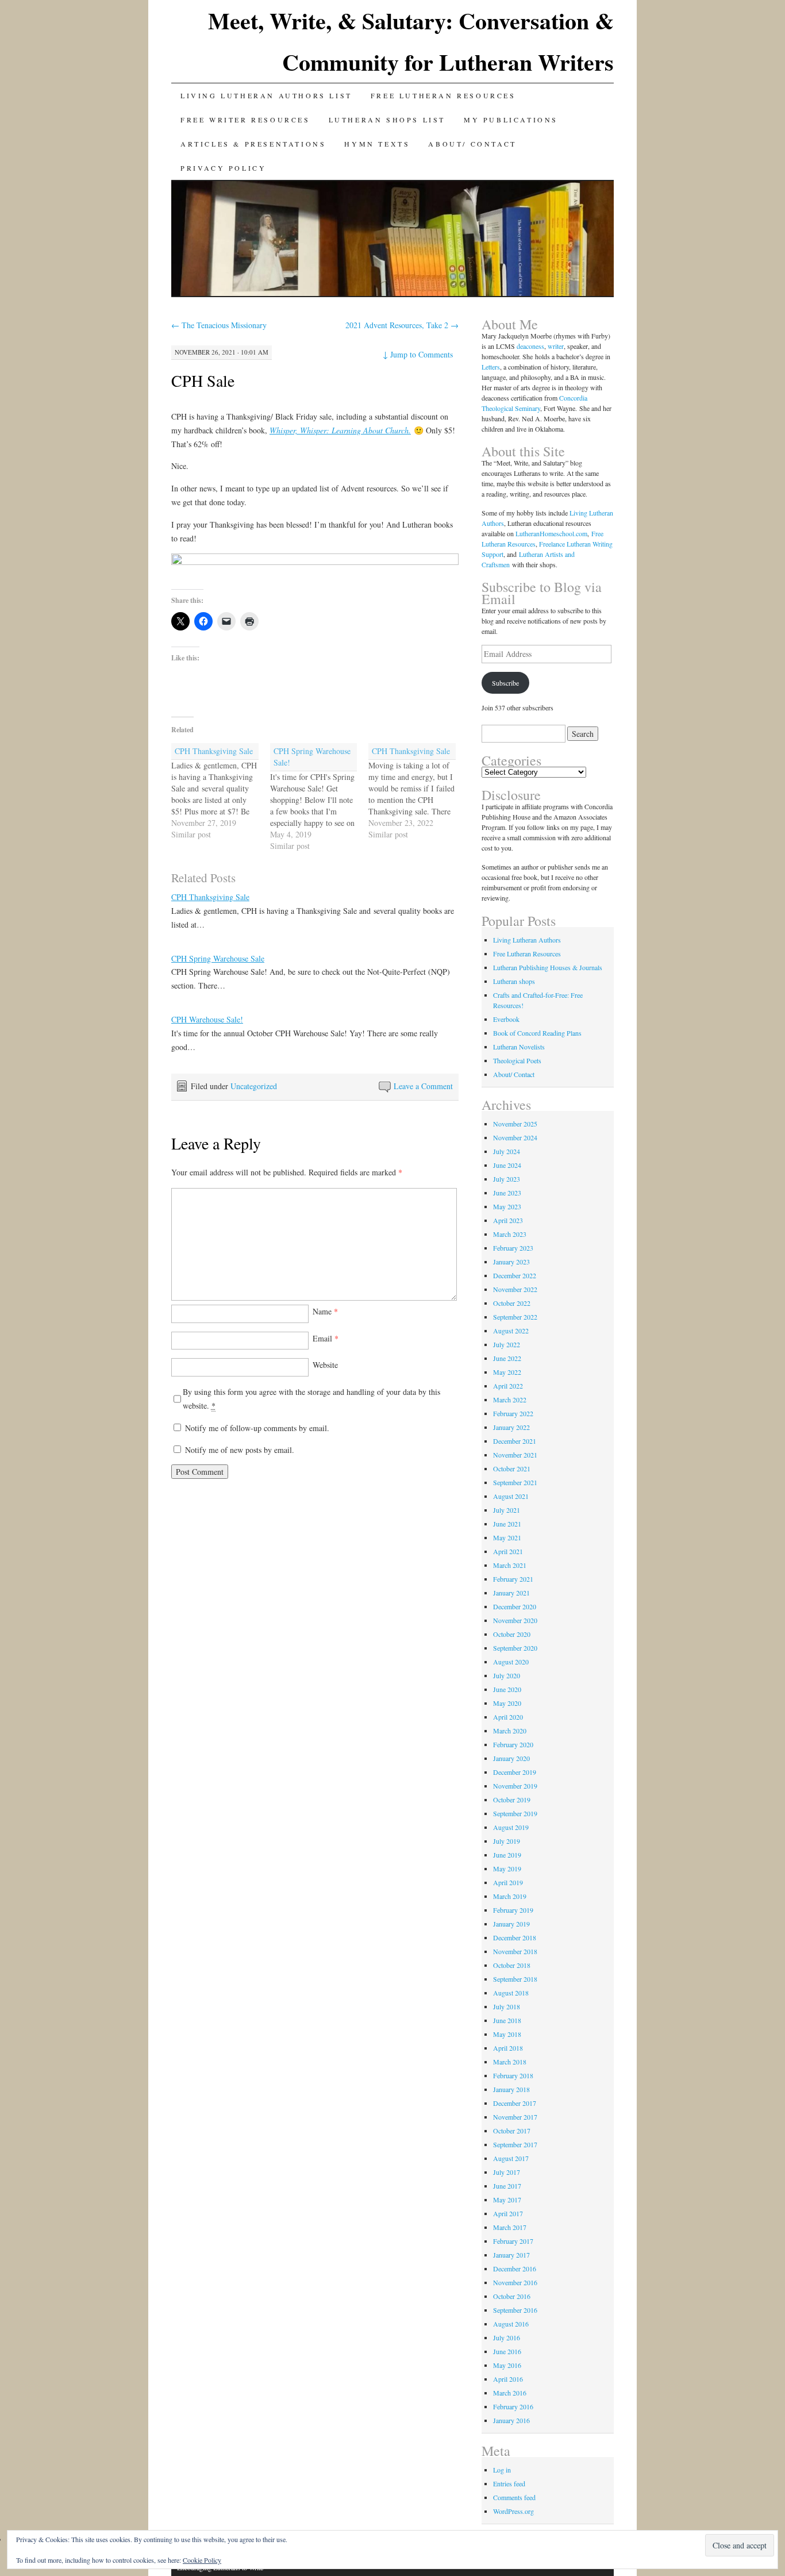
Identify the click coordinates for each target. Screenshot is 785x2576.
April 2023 (508, 1220)
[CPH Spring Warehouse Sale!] (320, 797)
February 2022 (513, 1413)
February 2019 (513, 1910)
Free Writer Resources (245, 120)
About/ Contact (472, 144)
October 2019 (512, 1800)
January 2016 (511, 2420)
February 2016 (513, 2406)
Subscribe (505, 683)
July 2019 (507, 1841)
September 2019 (515, 1813)
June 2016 (507, 2351)
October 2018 (512, 1965)
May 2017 (507, 2200)
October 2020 (512, 1634)
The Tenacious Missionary (219, 325)
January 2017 (511, 2255)
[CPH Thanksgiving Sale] (221, 792)
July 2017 (507, 2172)
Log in (502, 2470)
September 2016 (515, 2310)
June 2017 (507, 2186)
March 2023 (510, 1234)
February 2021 (513, 1579)
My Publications (511, 120)
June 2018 (507, 2020)
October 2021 (512, 1468)
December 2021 (515, 1441)
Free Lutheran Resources (443, 95)
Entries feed (509, 2483)
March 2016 (510, 2393)
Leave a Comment (423, 1086)
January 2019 (511, 1924)
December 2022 (515, 1275)
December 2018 (515, 1937)
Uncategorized (254, 1086)
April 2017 (508, 2213)
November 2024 (515, 1137)
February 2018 (513, 2075)
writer (556, 346)
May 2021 (507, 1537)
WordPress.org (513, 2511)
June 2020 (507, 1689)
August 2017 (511, 2158)
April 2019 (508, 1882)
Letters (491, 367)
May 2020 (507, 1703)
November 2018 (515, 1951)
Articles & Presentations (253, 144)
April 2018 (508, 2048)
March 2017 (510, 2227)
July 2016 (507, 2337)
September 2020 (515, 1648)
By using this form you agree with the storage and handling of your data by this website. (311, 1399)
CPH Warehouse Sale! (207, 1019)
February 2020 (513, 1744)
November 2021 (515, 1455)
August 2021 (511, 1496)
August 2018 (511, 1993)
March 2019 (510, 1896)
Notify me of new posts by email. (240, 1450)
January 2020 (511, 1758)
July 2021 (507, 1510)
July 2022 (507, 1344)
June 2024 (507, 1165)
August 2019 (511, 1827)
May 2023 (507, 1206)
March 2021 (510, 1565)
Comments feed (514, 2497)
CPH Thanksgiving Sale (210, 897)
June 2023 (507, 1193)
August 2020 (511, 1662)
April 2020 (508, 1717)
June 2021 (507, 1524)
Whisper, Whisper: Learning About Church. (340, 430)
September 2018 (515, 1979)
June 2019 (507, 1855)
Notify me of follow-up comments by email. (257, 1428)
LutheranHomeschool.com (551, 533)
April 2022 (508, 1386)
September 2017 (515, 2144)
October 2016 (512, 2296)
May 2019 (507, 1868)
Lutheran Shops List (387, 120)
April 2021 (508, 1551)
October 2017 (512, 2131)
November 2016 (515, 2282)
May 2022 (507, 1372)
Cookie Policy (202, 2560)
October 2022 (512, 1303)
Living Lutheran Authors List (266, 95)
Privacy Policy (223, 168)
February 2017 (513, 2241)
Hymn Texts (377, 144)
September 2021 (515, 1482)
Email (326, 1338)
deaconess (530, 346)
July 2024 (507, 1151)
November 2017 (515, 2117)
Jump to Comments (418, 354)
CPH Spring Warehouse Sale (218, 958)
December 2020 (515, 1606)
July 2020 (507, 1675)
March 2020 (510, 1731)
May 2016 (507, 2365)
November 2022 (515, 1289)
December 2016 (515, 2269)
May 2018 (507, 2034)
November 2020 (515, 1620)
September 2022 (515, 1317)
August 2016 (511, 2324)
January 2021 (511, 1593)
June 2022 (507, 1358)
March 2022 (510, 1400)
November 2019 (515, 1786)
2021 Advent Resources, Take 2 (402, 325)
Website (325, 1365)
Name (325, 1311)
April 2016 (508, 2379)
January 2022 (511, 1427)
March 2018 (510, 2062)
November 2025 (515, 1124)
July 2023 (507, 1179)
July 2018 (507, 2006)
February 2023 (513, 1248)
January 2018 (511, 2089)
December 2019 (515, 1772)
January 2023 (511, 1262)
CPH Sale (203, 380)
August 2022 (511, 1331)
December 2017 (515, 2103)
